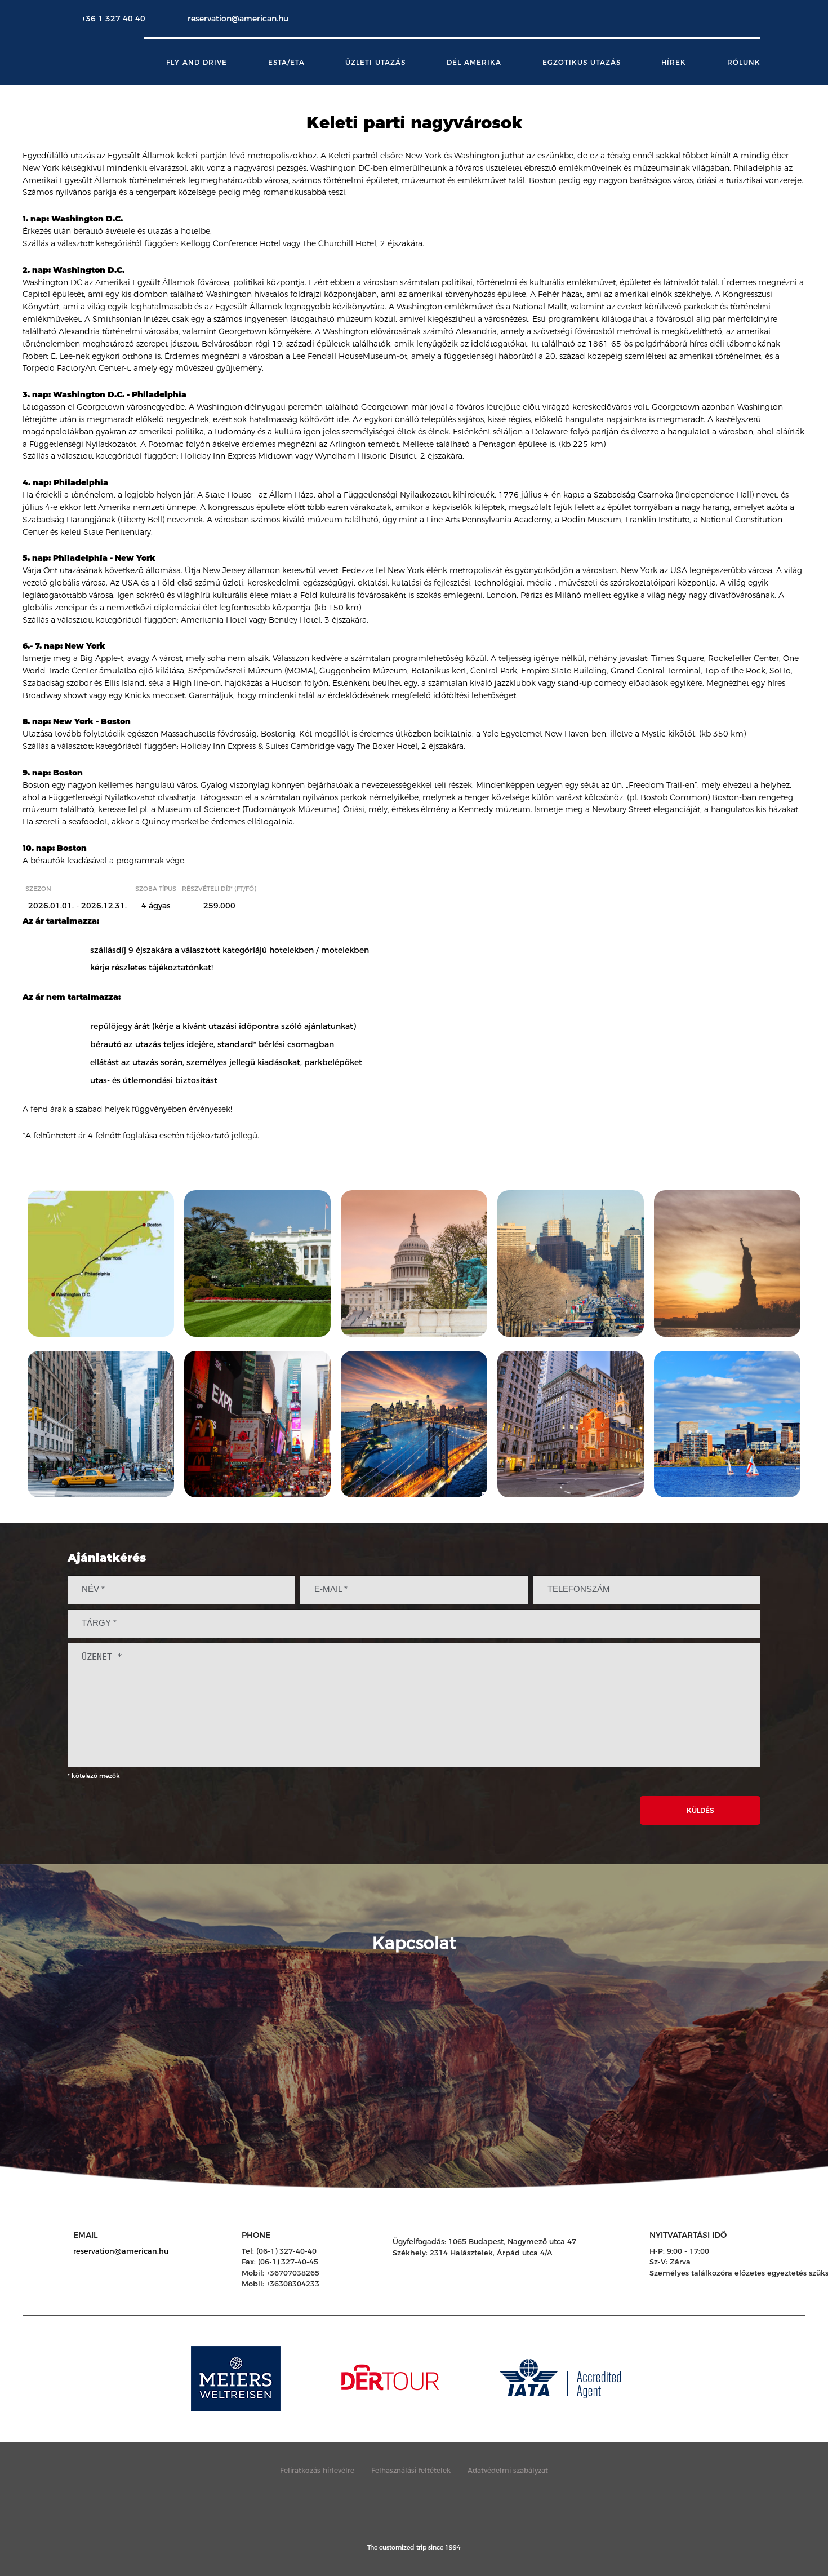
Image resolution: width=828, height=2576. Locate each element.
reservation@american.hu (238, 19)
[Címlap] (111, 57)
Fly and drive (197, 63)
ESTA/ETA (286, 63)
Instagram (749, 19)
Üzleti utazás (375, 63)
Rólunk (744, 63)
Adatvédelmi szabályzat (508, 2470)
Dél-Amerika (474, 63)
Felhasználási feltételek (411, 2470)
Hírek (674, 63)
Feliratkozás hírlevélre (317, 2470)
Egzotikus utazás (582, 63)
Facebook (727, 19)
